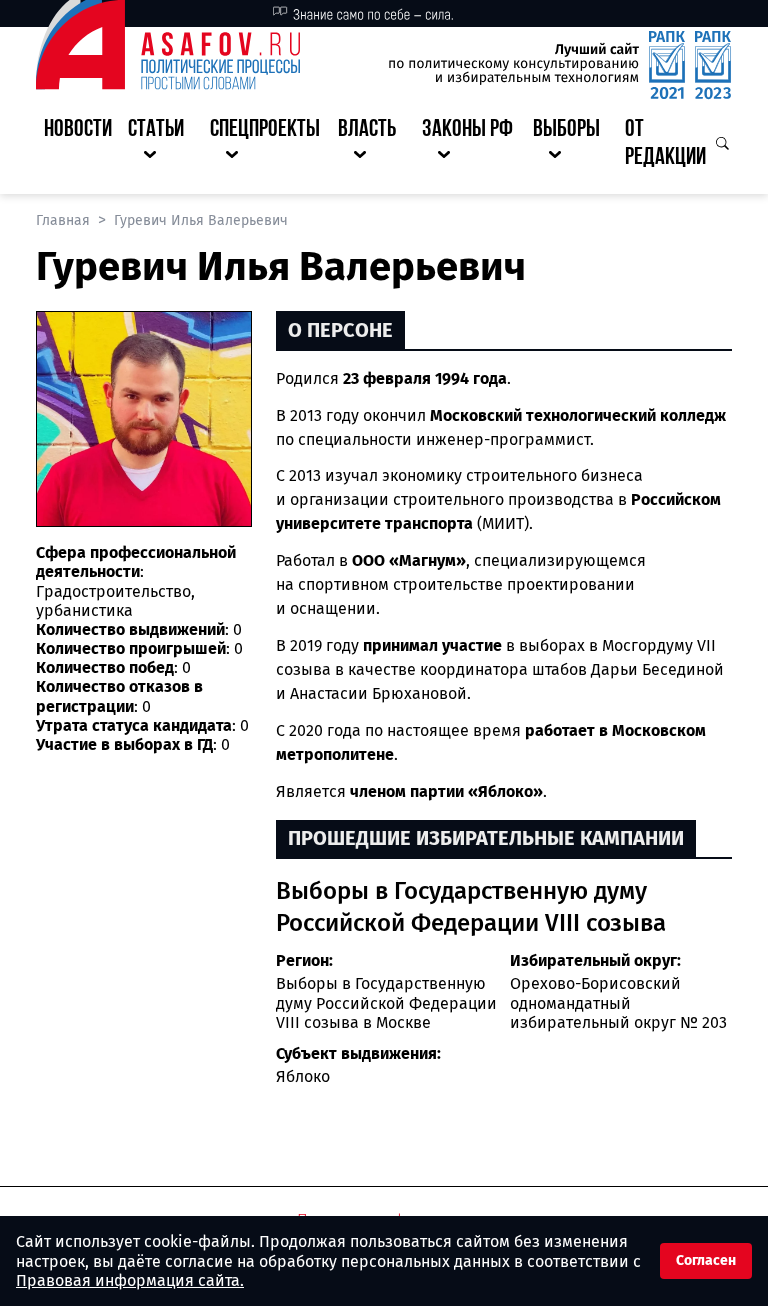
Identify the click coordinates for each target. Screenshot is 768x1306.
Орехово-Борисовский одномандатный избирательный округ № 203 (618, 1002)
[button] (161, 145)
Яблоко (303, 1076)
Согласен (706, 1260)
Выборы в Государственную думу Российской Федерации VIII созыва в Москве (386, 1002)
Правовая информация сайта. (130, 1280)
